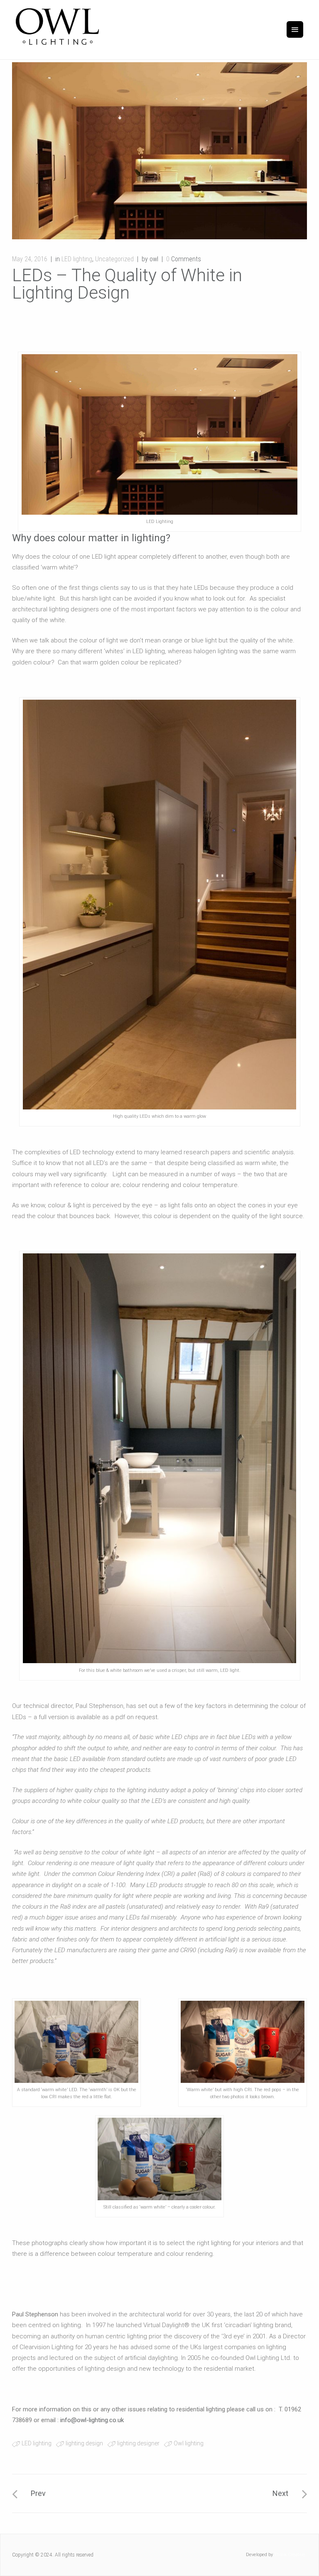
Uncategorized (114, 259)
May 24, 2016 (30, 259)
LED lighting (77, 259)
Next (280, 2493)
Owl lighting (189, 2443)
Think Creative (290, 2555)
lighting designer (138, 2443)
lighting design (84, 2443)
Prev (38, 2493)
